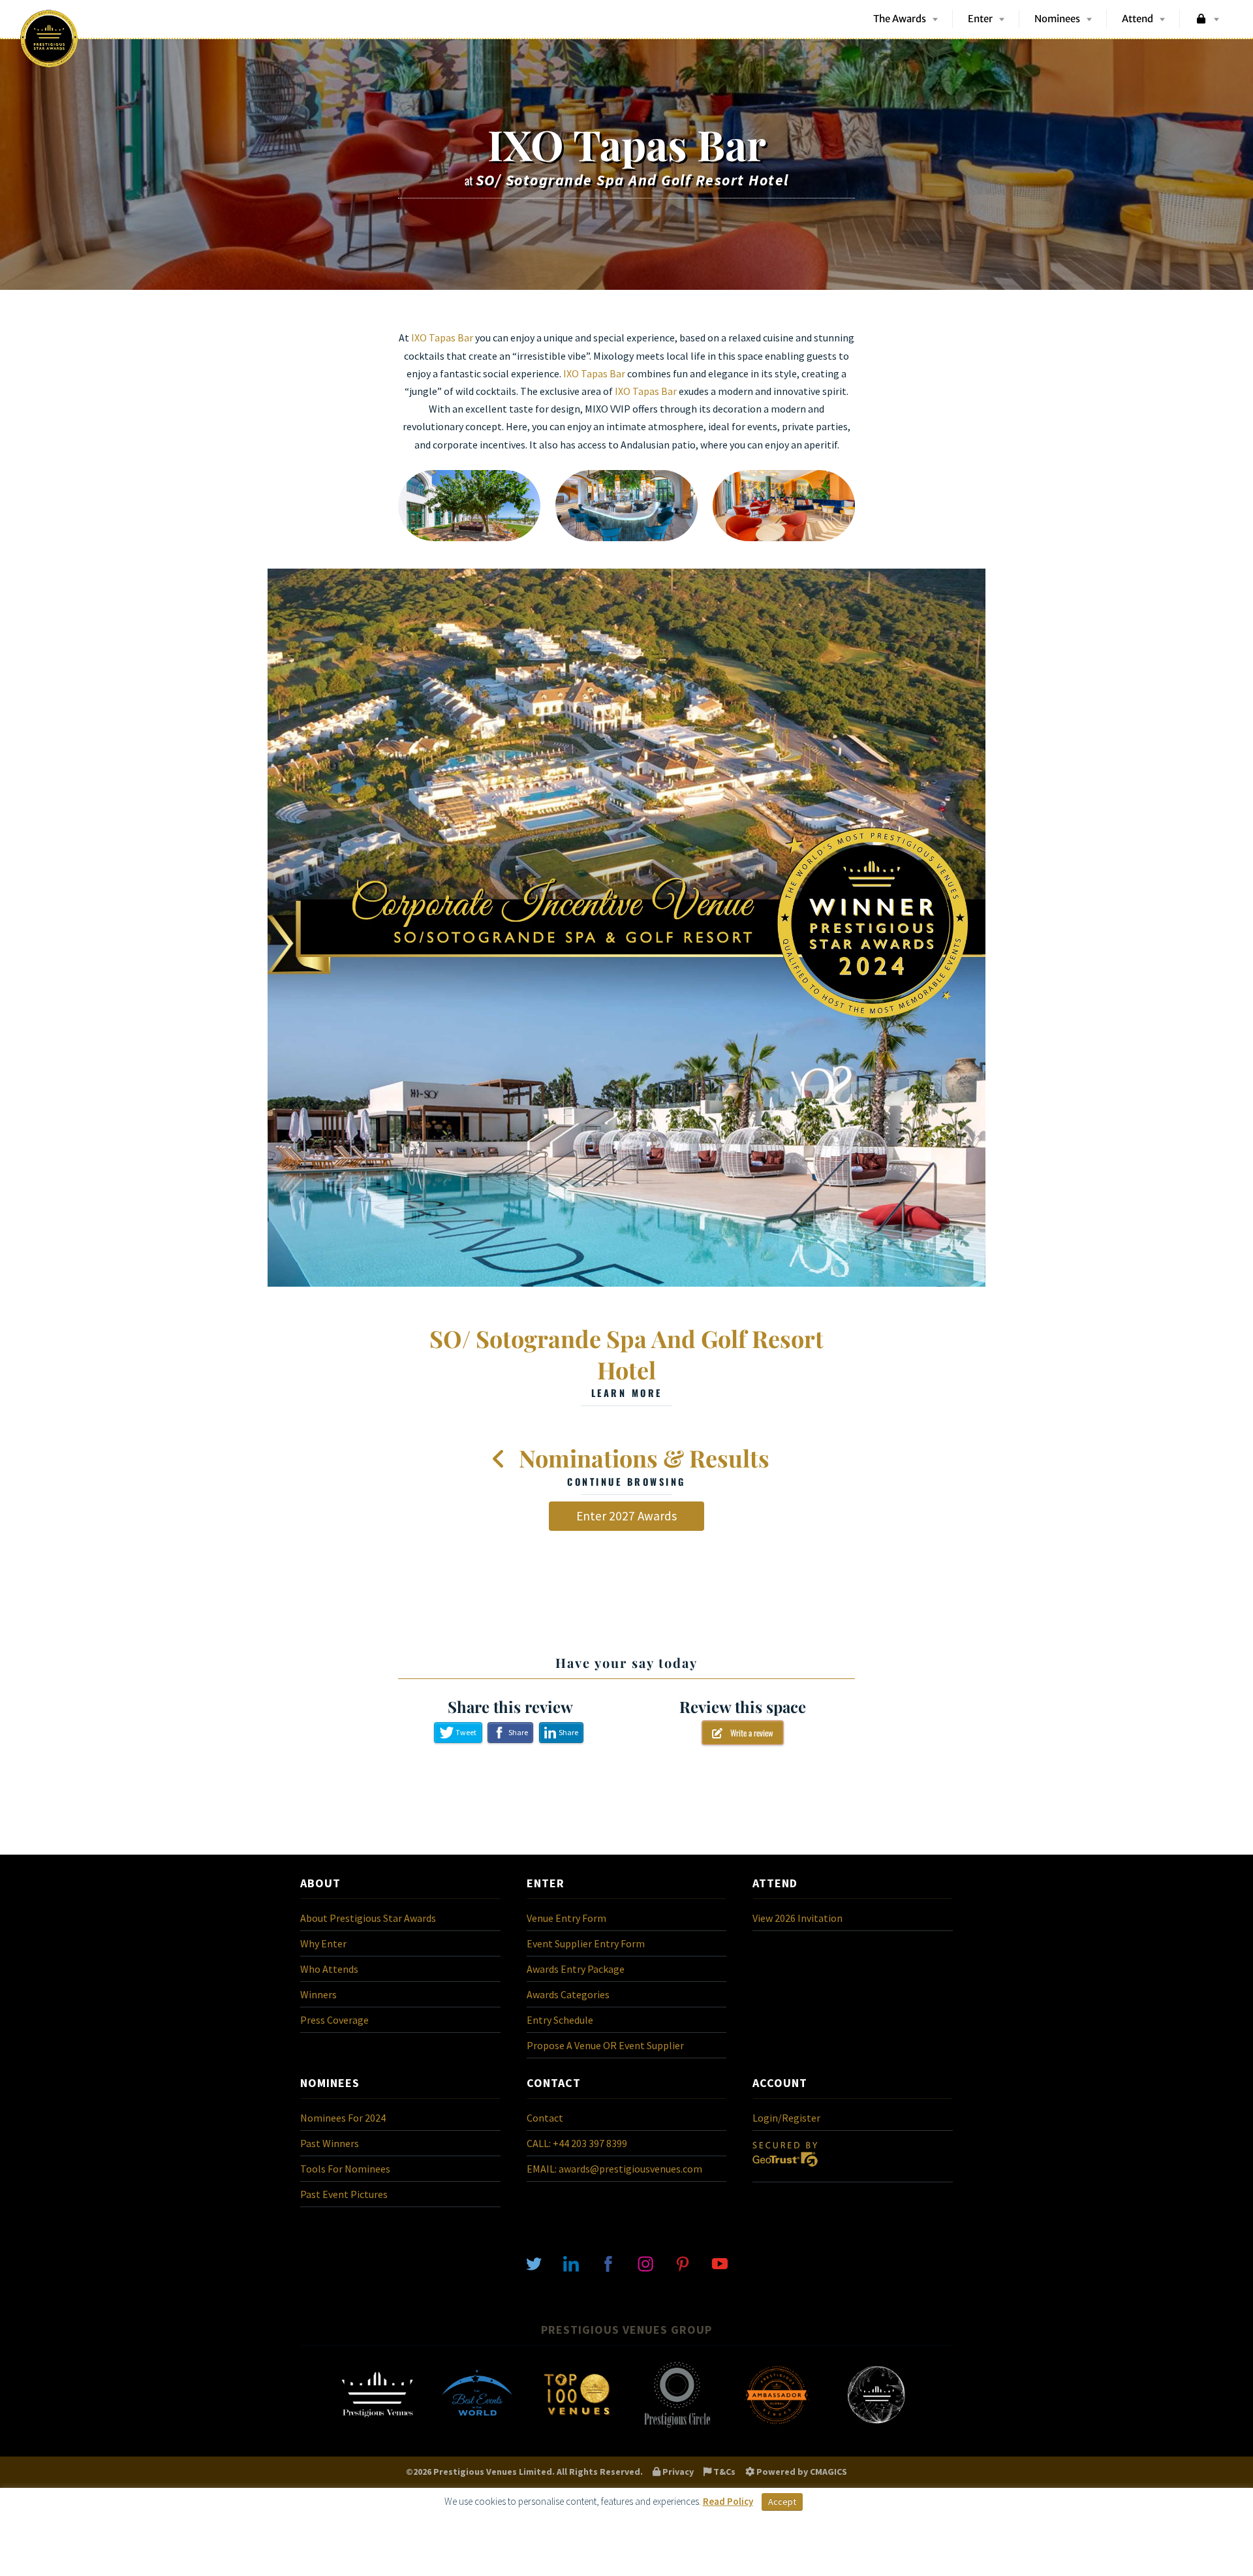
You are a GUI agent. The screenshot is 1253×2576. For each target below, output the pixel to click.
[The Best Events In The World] (477, 2427)
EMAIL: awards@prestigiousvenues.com (614, 2169)
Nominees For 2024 (343, 2118)
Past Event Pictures (344, 2194)
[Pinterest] (683, 2263)
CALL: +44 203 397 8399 (577, 2143)
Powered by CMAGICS (801, 2472)
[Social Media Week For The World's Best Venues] (876, 2427)
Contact (545, 2118)
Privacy (677, 2472)
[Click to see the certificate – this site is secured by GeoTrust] (785, 2169)
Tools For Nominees (345, 2169)
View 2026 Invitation (797, 1918)
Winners (318, 1994)
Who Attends (329, 1969)
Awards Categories (568, 1994)
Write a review (748, 1733)
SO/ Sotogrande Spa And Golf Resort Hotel (626, 1361)
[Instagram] (645, 2263)
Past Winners (330, 2143)
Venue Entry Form (566, 1918)
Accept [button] (782, 2502)
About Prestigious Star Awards (368, 1918)
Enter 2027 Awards (626, 1516)
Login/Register (786, 2118)
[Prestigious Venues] (377, 2427)
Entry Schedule (560, 2020)
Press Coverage (334, 2020)
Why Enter (323, 1943)
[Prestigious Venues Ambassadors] (777, 2427)
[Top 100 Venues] (577, 2427)
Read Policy (728, 2501)
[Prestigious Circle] (677, 2427)
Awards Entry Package (576, 1969)
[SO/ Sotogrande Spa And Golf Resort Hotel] (626, 928)
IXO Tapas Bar (442, 338)
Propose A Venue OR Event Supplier (605, 2045)
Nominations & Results (642, 1465)
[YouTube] (720, 2263)
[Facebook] (608, 2263)
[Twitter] (534, 2263)
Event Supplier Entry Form (586, 1943)
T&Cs (723, 2472)
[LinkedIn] (571, 2263)
